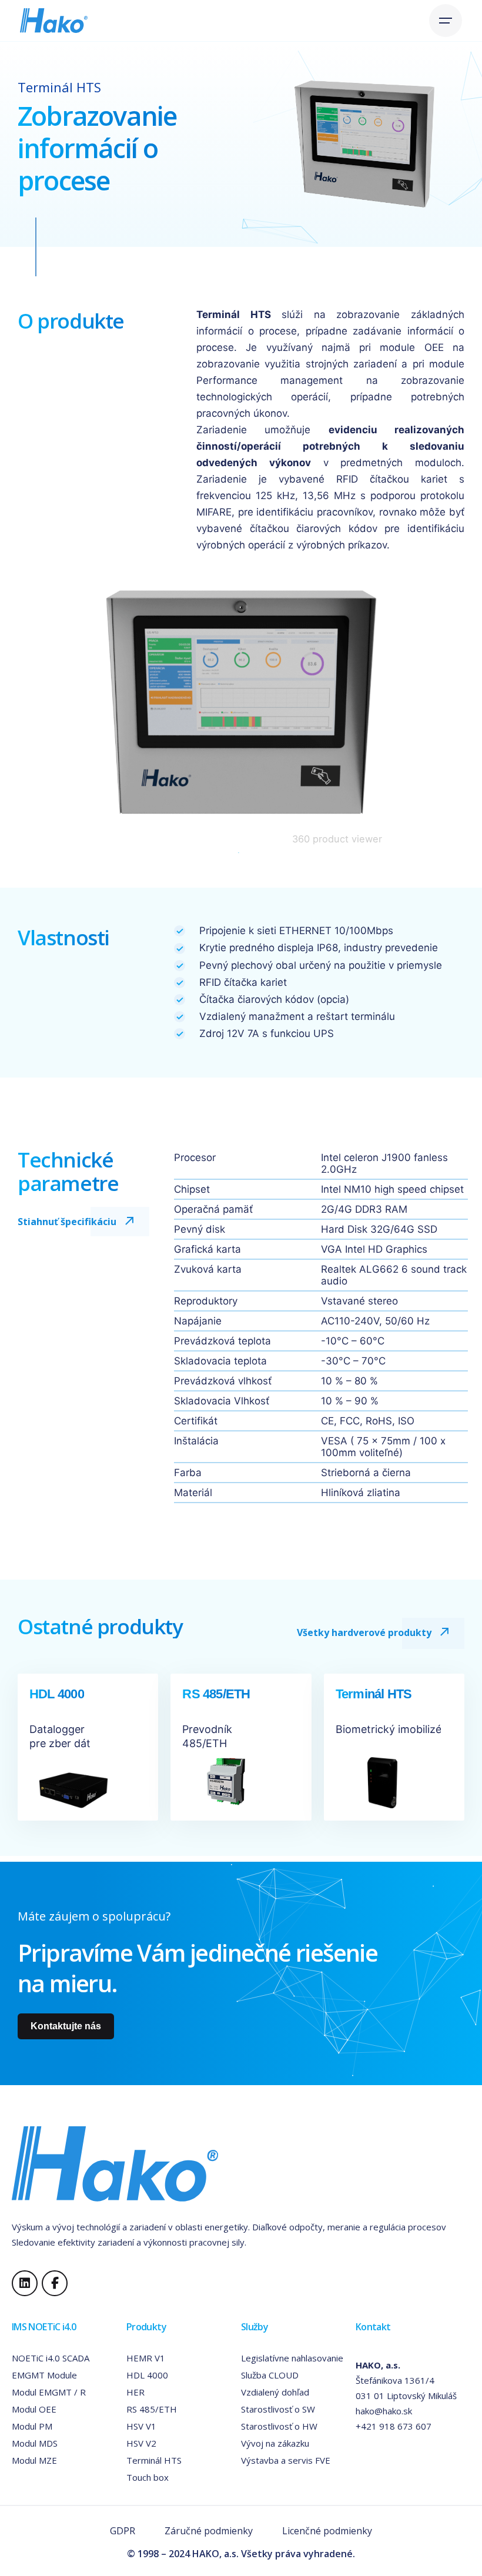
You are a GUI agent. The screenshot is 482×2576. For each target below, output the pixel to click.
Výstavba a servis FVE (286, 2460)
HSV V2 (141, 2443)
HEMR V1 (146, 2358)
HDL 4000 (147, 2375)
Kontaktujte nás (66, 2026)
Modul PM (32, 2426)
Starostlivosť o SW (278, 2409)
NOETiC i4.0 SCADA (51, 2358)
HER (135, 2392)
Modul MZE (34, 2460)
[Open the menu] (446, 21)
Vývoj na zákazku (275, 2443)
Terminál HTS (154, 2460)
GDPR (123, 2531)
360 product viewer (337, 839)
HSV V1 (141, 2426)
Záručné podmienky (209, 2531)
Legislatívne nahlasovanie (292, 2358)
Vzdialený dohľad (275, 2392)
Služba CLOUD (270, 2375)
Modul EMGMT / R (49, 2392)
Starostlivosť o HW (279, 2426)
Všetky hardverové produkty (364, 1632)
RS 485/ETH (152, 2409)
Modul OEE (34, 2409)
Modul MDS (35, 2443)
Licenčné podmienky (327, 2531)
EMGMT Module (44, 2375)
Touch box (148, 2477)
